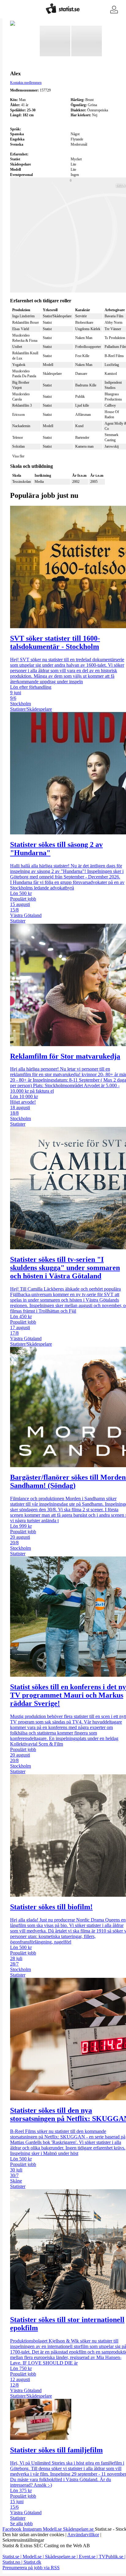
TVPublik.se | (112, 2557)
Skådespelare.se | (62, 2557)
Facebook (13, 2529)
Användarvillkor (83, 2535)
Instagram (33, 2529)
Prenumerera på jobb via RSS (31, 2568)
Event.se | (89, 2557)
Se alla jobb (21, 2524)
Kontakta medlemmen (26, 83)
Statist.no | (13, 2562)
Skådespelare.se (79, 2529)
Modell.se (53, 2529)
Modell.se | (34, 2557)
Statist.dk (32, 2562)
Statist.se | (13, 2557)
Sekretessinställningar (23, 2540)
